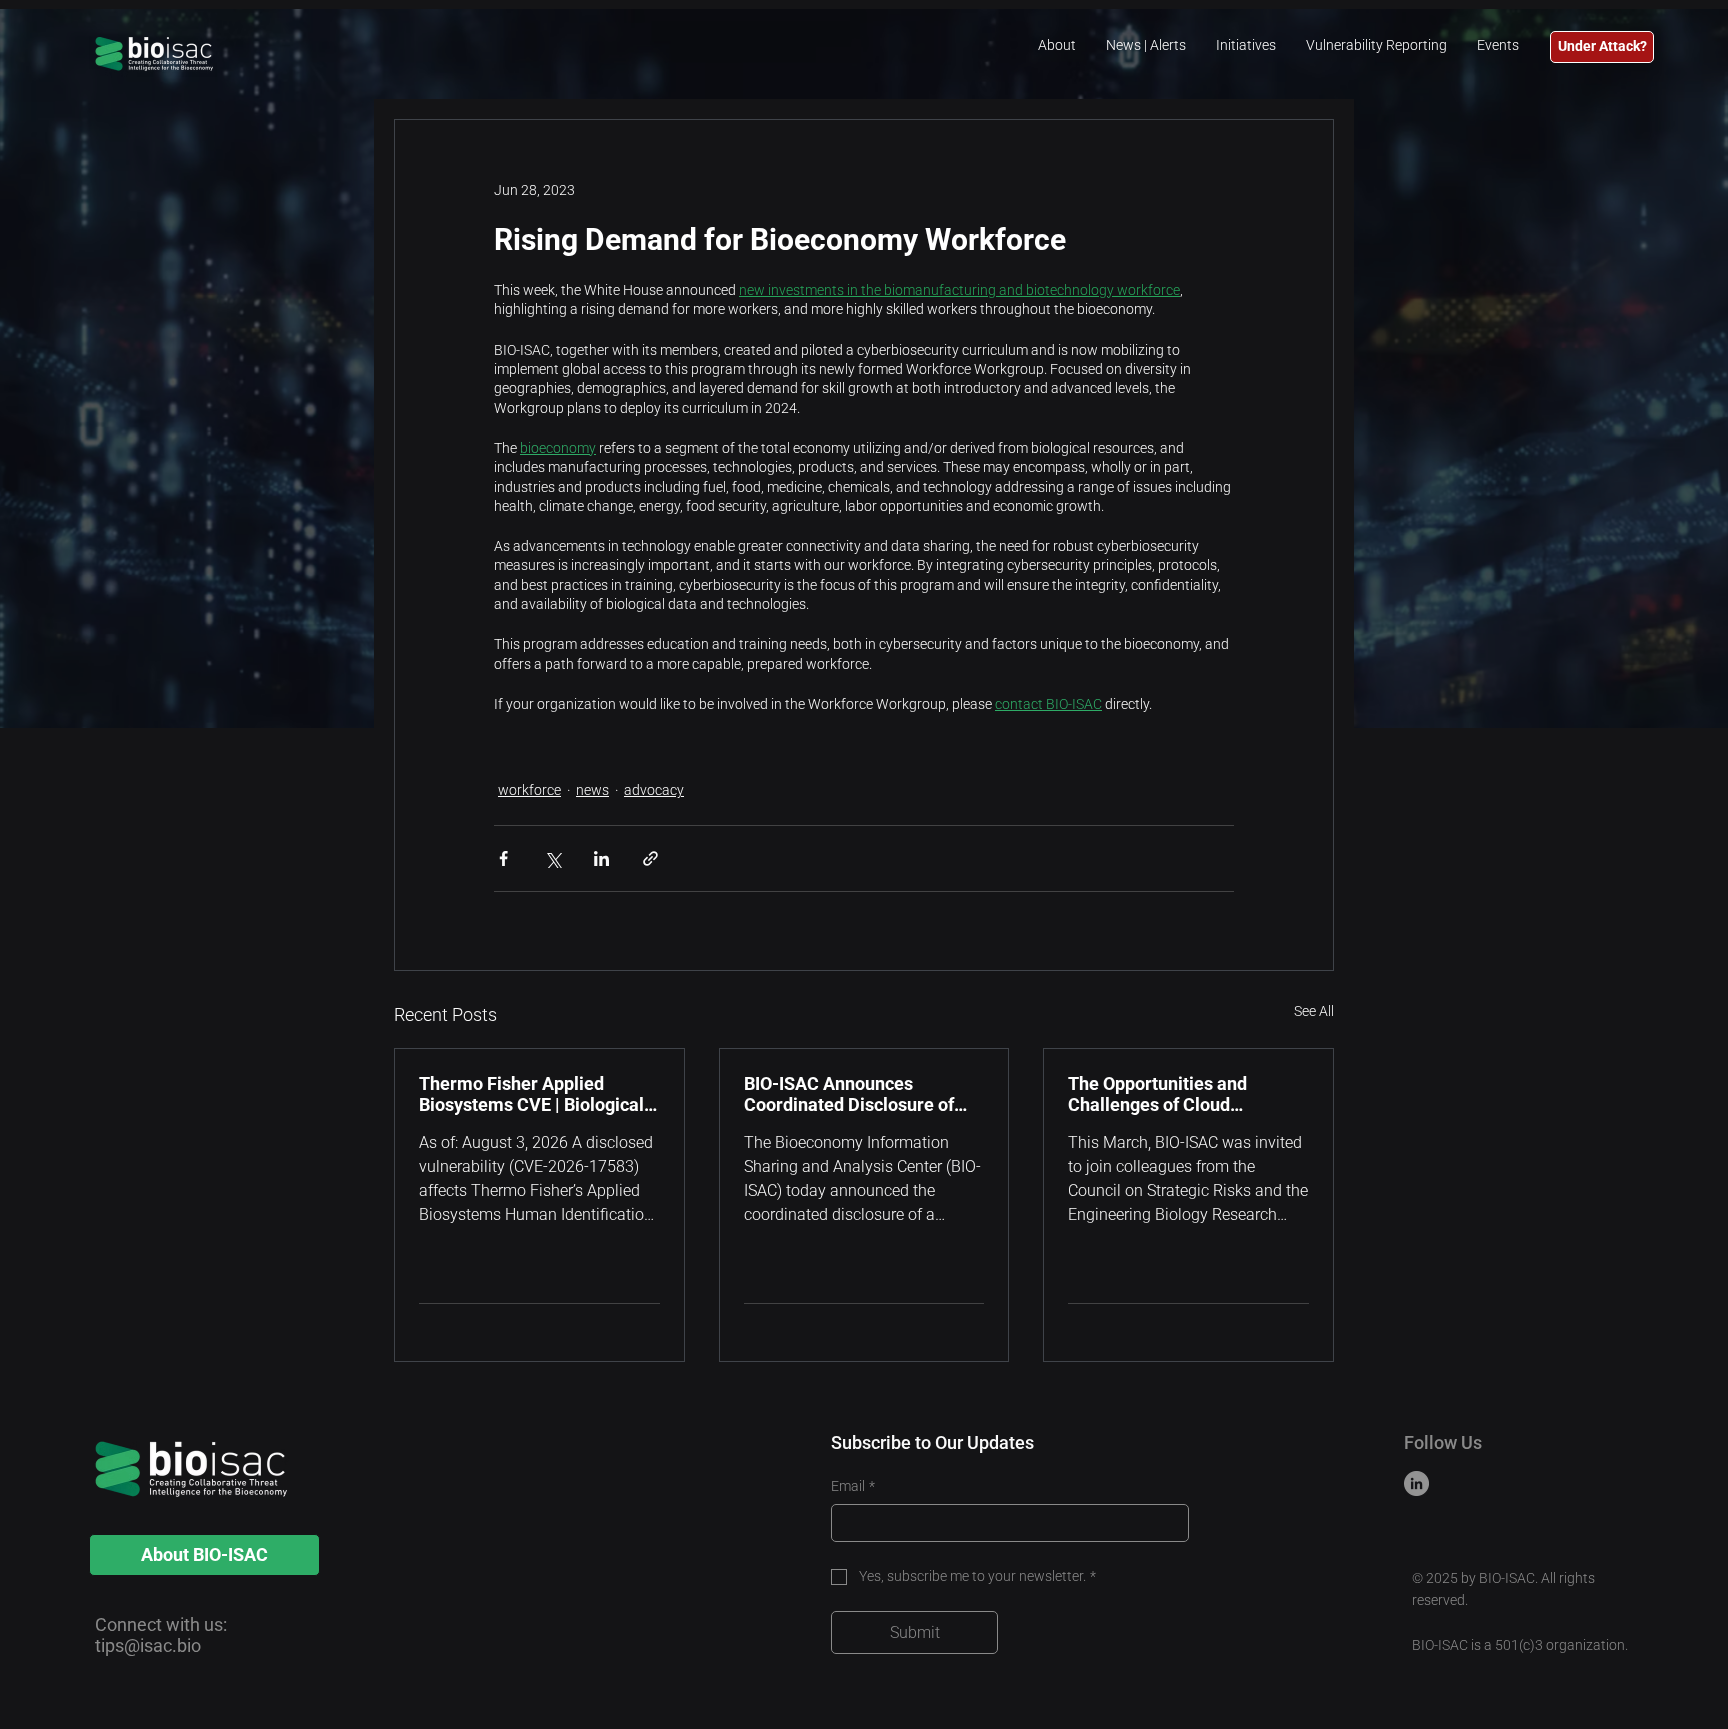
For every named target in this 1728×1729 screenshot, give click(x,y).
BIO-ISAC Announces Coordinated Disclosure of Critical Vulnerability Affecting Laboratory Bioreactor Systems (849, 1094)
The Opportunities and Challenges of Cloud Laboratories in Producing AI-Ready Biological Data (1187, 1094)
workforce (529, 790)
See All (1314, 1011)
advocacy (654, 790)
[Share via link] (650, 858)
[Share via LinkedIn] (601, 858)
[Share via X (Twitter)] (552, 858)
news (592, 790)
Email (853, 1486)
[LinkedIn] (1416, 1483)
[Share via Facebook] (503, 858)
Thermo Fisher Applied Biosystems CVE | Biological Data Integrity (531, 1094)
